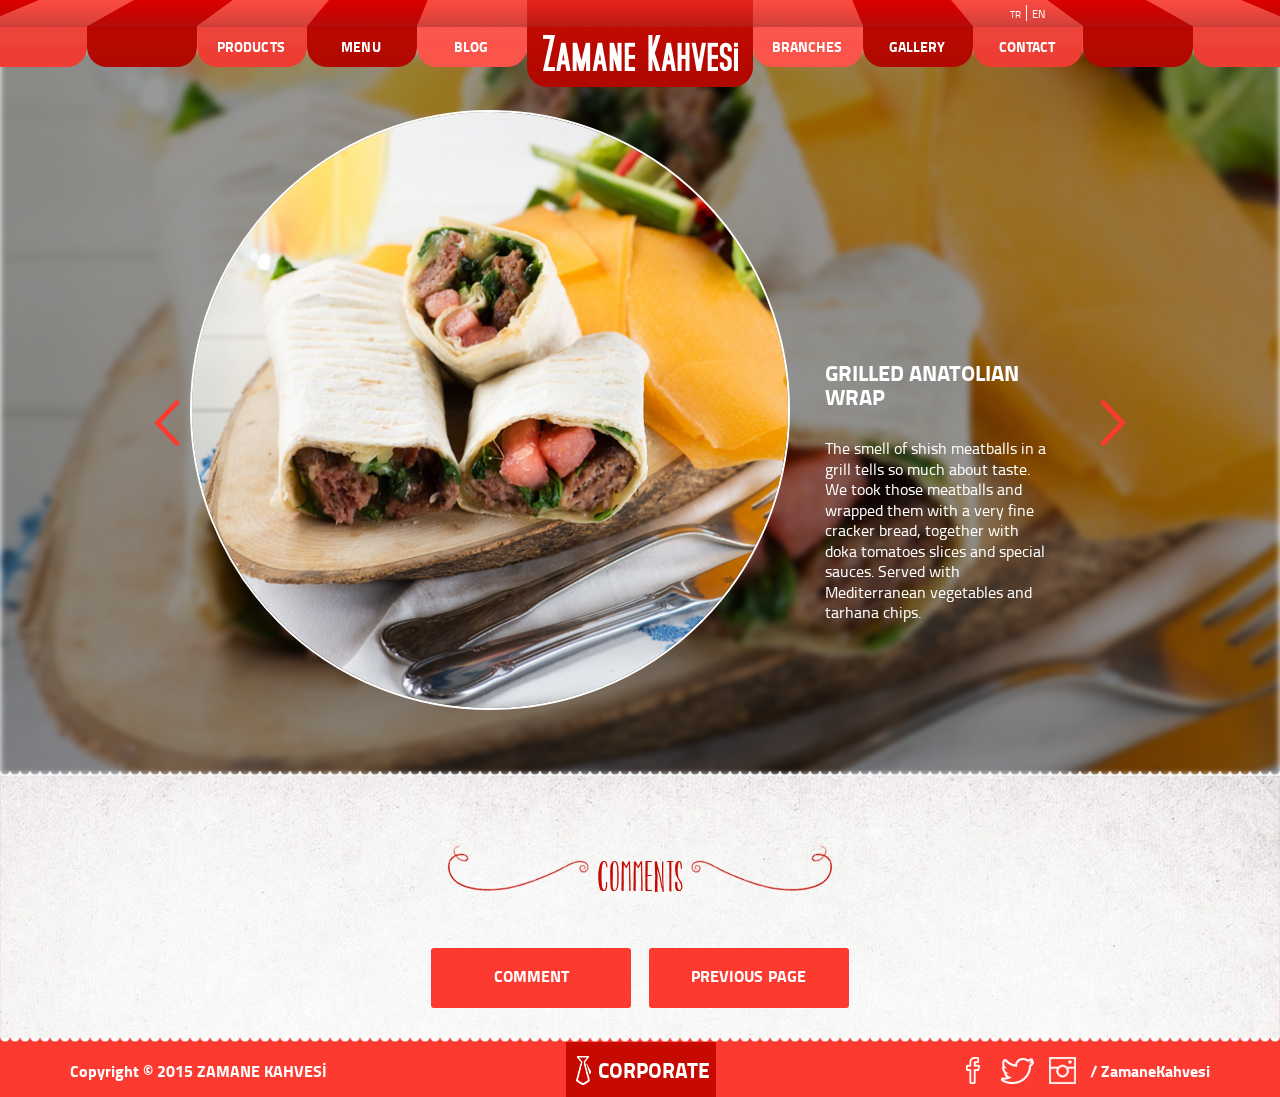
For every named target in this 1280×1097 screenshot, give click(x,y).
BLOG (471, 46)
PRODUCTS (250, 46)
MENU (360, 46)
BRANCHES (806, 46)
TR (1015, 14)
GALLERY (917, 46)
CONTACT (1027, 46)
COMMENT (531, 975)
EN (1038, 14)
